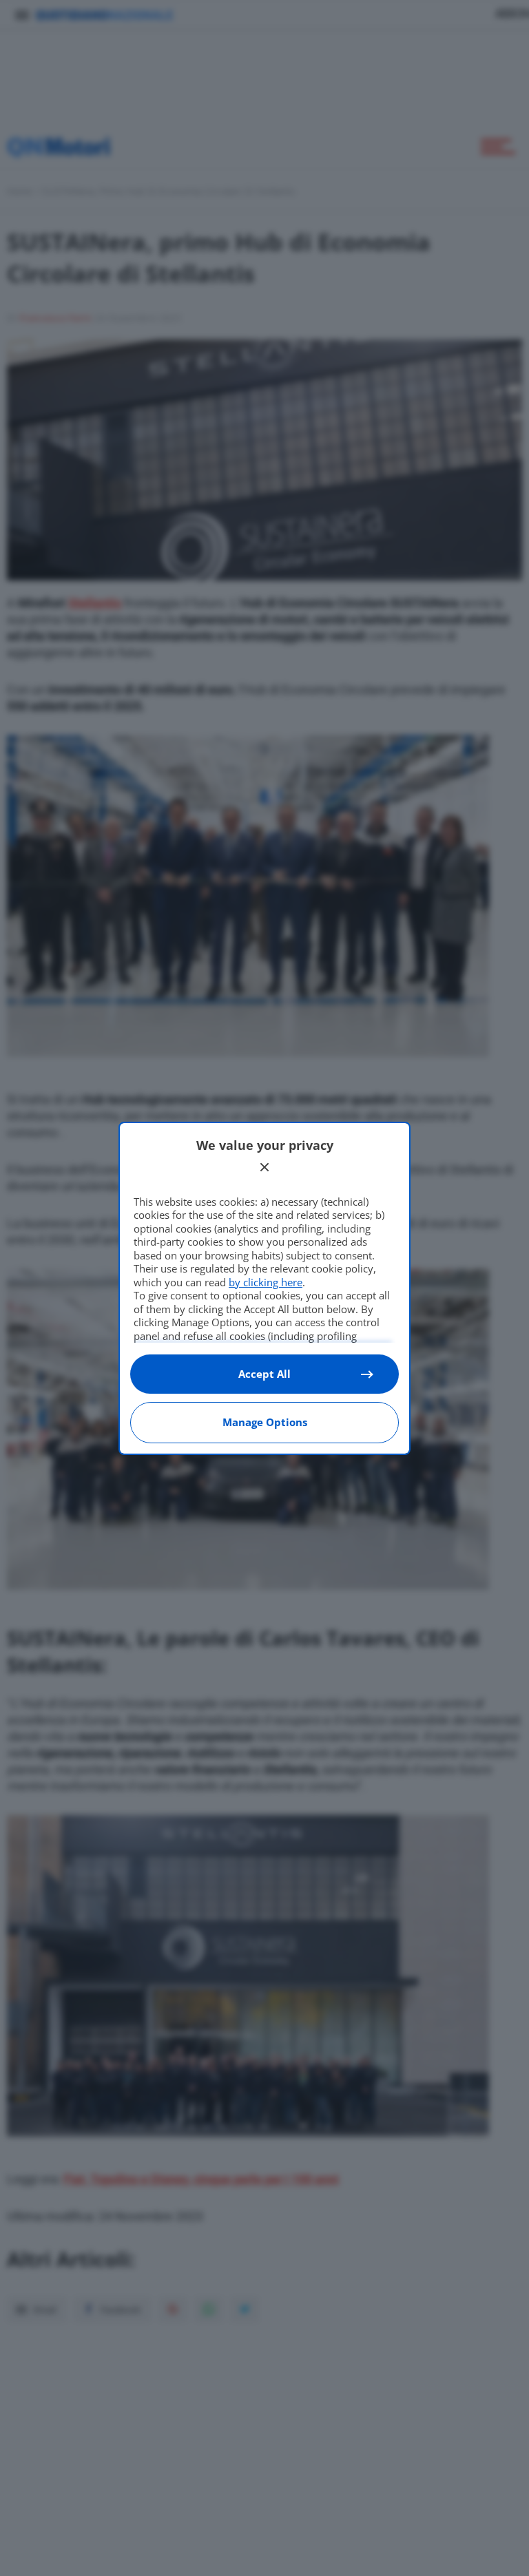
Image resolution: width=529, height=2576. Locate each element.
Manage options (265, 1422)
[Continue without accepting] (264, 1167)
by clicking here (266, 1282)
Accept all (264, 1374)
